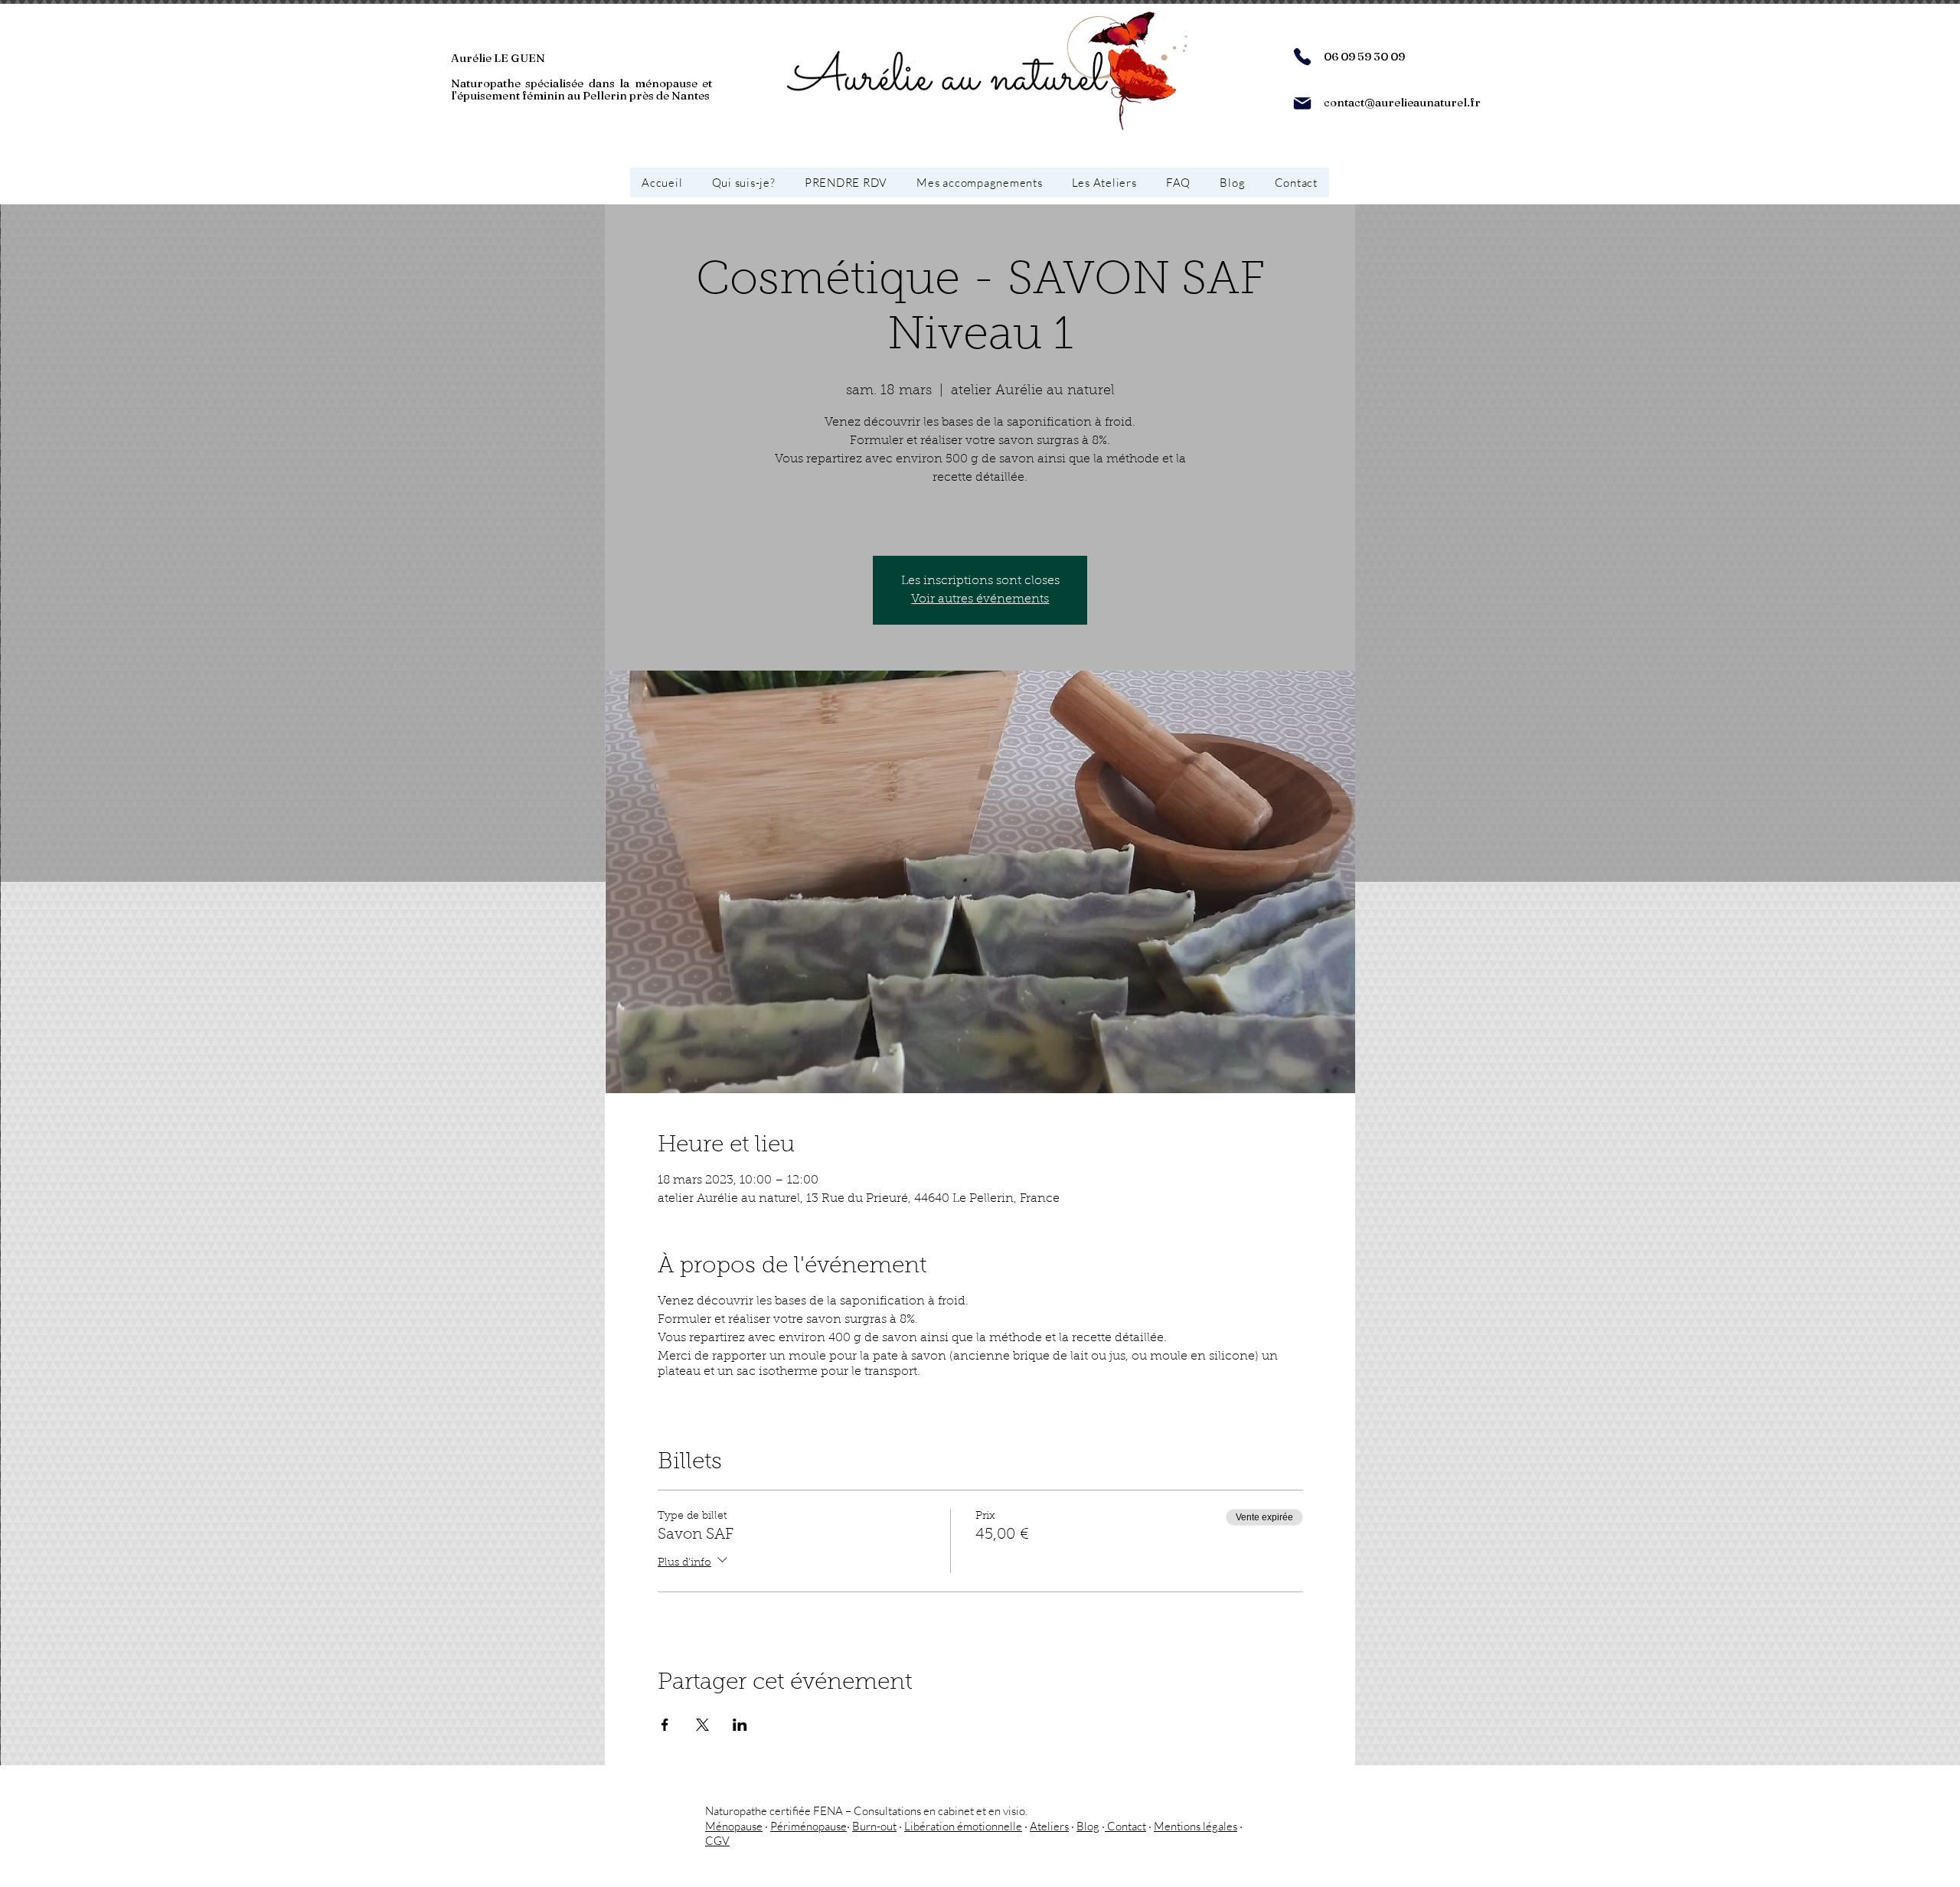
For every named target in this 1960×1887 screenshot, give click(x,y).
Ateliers (1049, 1826)
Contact (1125, 1826)
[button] (979, 183)
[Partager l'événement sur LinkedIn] (740, 1725)
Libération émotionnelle (963, 1826)
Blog (1088, 1826)
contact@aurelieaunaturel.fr (1402, 102)
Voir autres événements (980, 599)
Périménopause (808, 1826)
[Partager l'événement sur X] (702, 1725)
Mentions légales (1196, 1826)
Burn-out (874, 1826)
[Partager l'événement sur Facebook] (665, 1725)
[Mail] (1302, 103)
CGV (717, 1841)
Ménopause (734, 1826)
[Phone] (1302, 57)
